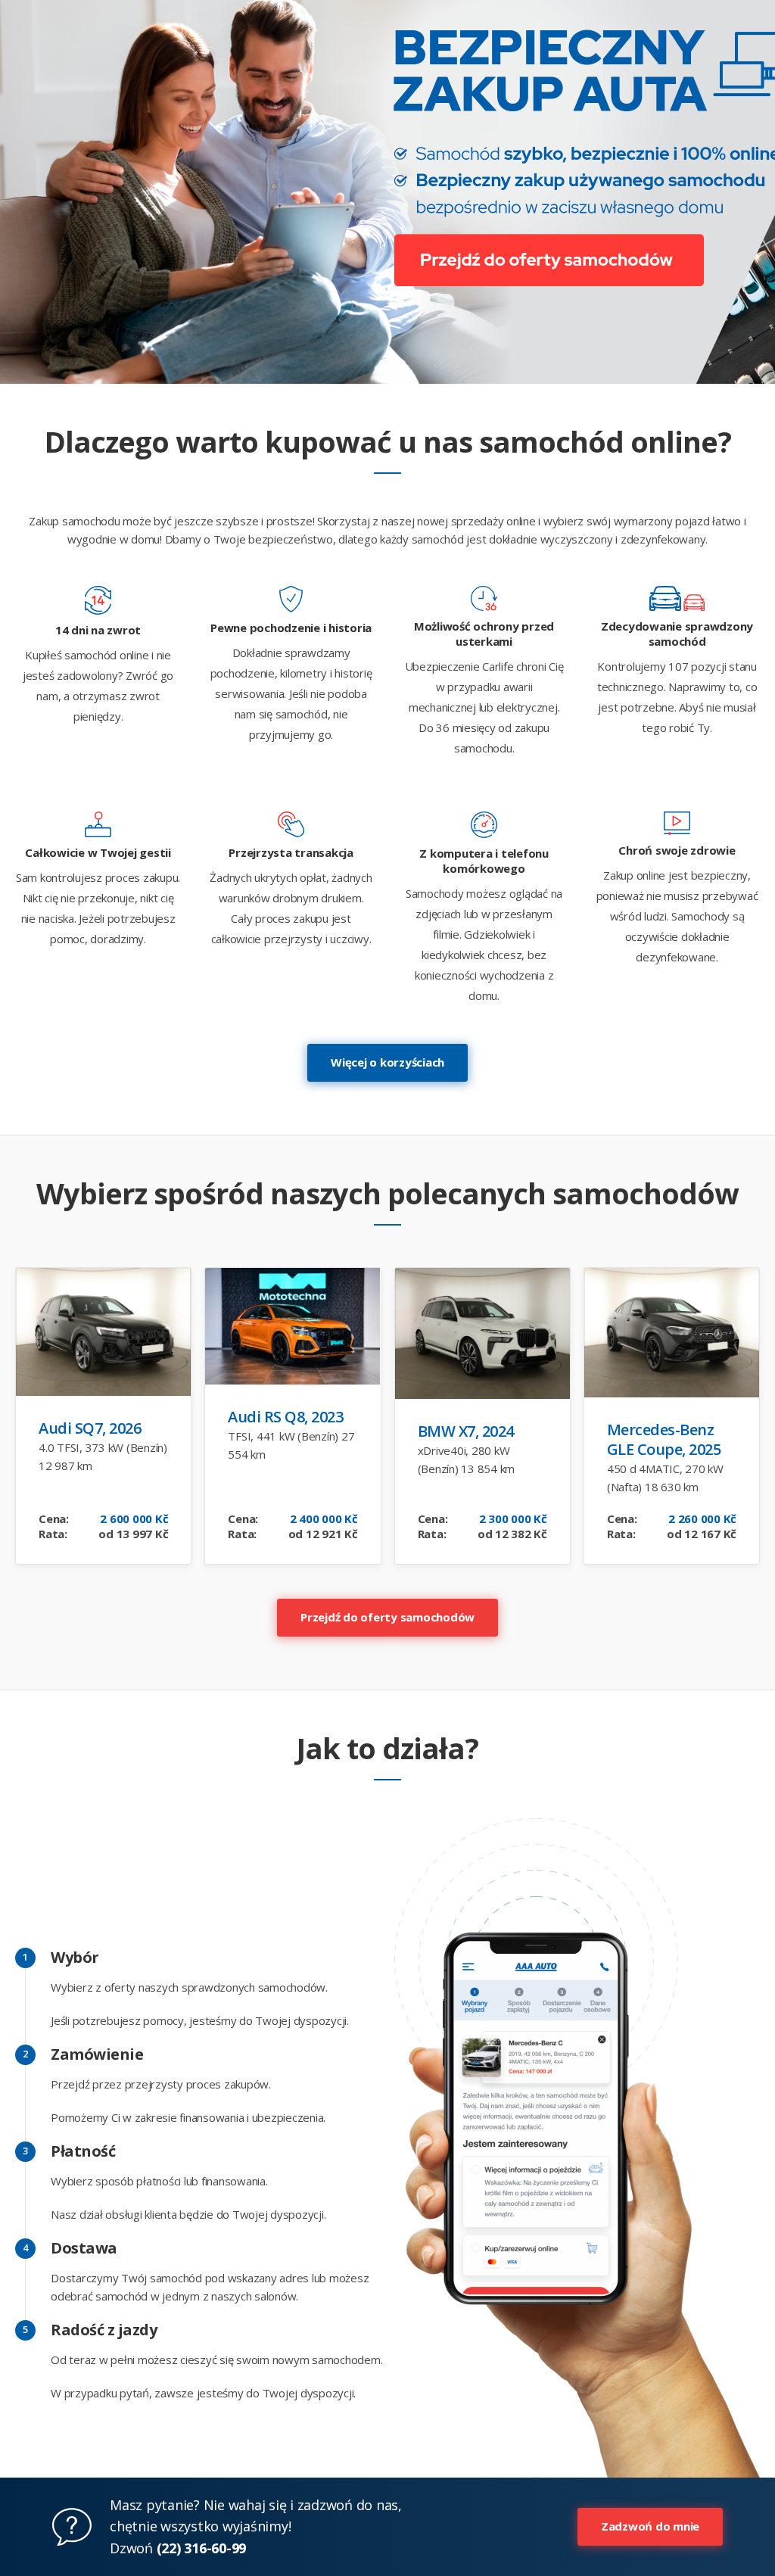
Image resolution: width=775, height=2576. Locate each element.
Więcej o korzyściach (387, 1062)
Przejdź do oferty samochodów (387, 1617)
